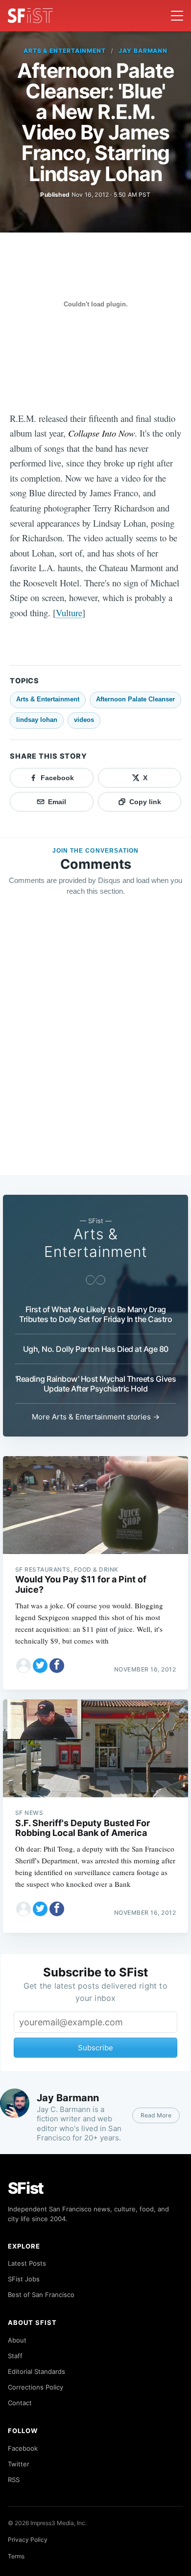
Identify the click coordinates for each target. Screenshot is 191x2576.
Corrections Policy (36, 2387)
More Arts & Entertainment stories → (96, 1417)
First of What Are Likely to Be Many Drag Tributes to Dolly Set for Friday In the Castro (95, 1314)
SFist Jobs (24, 2279)
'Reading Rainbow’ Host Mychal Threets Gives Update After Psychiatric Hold (96, 1384)
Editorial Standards (36, 2371)
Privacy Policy (28, 2540)
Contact (20, 2403)
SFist (26, 2188)
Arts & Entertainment (65, 51)
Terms (16, 2556)
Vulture (69, 613)
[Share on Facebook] (57, 1666)
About (17, 2340)
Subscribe (95, 2048)
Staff (15, 2356)
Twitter (19, 2464)
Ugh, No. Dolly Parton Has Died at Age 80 (96, 1349)
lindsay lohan (37, 720)
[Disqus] (95, 1045)
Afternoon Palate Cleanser (135, 699)
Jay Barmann (143, 51)
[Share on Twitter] (40, 1666)
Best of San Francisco (41, 2295)
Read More (156, 2115)
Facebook (23, 2448)
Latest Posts (27, 2263)
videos (84, 720)
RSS (14, 2480)
